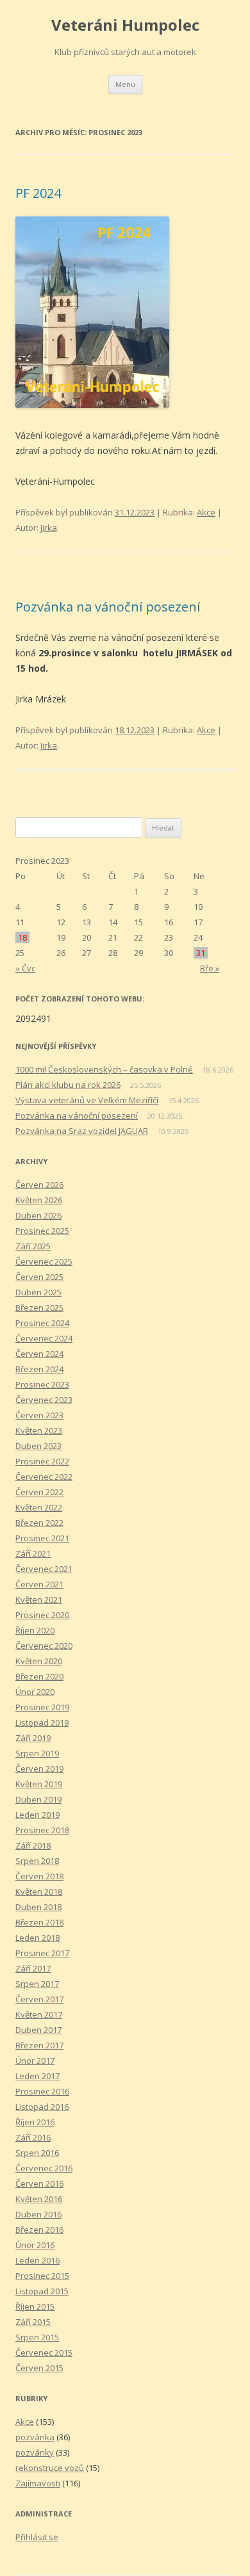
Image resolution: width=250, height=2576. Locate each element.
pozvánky (35, 2452)
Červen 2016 (39, 2183)
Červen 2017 (39, 1999)
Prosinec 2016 (42, 2091)
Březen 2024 (39, 1369)
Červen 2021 (39, 1584)
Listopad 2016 (42, 2107)
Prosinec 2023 (42, 1384)
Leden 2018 (37, 1938)
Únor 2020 (35, 1692)
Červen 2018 (39, 1876)
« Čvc (25, 968)
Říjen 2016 (35, 2122)
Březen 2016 (39, 2230)
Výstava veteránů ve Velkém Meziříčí (87, 1100)
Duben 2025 (38, 1292)
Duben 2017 (38, 2030)
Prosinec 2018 (42, 1830)
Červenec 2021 (44, 1569)
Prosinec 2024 (42, 1323)
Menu (125, 84)
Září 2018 (33, 1845)
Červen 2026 (39, 1185)
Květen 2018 (39, 1891)
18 (22, 937)
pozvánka (35, 2437)
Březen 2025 (39, 1308)
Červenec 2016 (44, 2168)
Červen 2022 (39, 1492)
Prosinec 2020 (42, 1615)
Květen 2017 (39, 2014)
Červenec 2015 (44, 2353)
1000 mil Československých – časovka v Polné (104, 1069)
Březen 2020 (39, 1676)
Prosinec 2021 (42, 1538)
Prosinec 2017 (42, 1953)
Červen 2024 (39, 1354)
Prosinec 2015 (42, 2276)
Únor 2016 (35, 2245)
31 (201, 953)
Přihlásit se (37, 2537)
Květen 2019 (39, 1784)
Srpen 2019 (37, 1753)
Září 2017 (33, 1968)
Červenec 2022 (44, 1477)
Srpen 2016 (37, 2153)
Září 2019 (33, 1738)
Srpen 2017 (37, 1984)
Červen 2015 (39, 2368)
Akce (206, 512)
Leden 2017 (37, 2076)
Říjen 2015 (35, 2306)
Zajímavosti (38, 2483)
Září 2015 (33, 2322)
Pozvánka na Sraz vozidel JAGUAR (82, 1131)
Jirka (49, 528)
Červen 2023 (39, 1415)
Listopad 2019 (42, 1722)
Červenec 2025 (44, 1261)
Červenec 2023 (44, 1400)
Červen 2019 (39, 1769)
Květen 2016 (39, 2199)
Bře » (210, 968)
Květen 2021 (39, 1600)
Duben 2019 (38, 1799)
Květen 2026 (39, 1200)
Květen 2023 (39, 1430)
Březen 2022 (39, 1523)
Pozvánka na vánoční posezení (108, 607)
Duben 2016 (38, 2214)
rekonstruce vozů (50, 2468)
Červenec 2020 (44, 1646)
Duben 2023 (38, 1446)
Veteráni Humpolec (125, 25)
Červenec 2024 (44, 1338)
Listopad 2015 (42, 2291)
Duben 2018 (38, 1907)
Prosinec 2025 (42, 1231)
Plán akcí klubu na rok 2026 (68, 1085)
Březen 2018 (39, 1922)
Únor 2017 (35, 2061)
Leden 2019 (37, 1815)
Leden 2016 (37, 2260)
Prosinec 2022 (42, 1461)
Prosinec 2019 (42, 1707)
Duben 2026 (38, 1215)
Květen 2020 (39, 1661)
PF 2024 (38, 193)
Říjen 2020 (35, 1630)
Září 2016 (33, 2137)
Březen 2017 (39, 2045)
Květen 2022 (39, 1507)
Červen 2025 (39, 1277)
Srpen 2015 (37, 2337)
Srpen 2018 (37, 1861)
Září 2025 (33, 1246)
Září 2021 (33, 1553)
